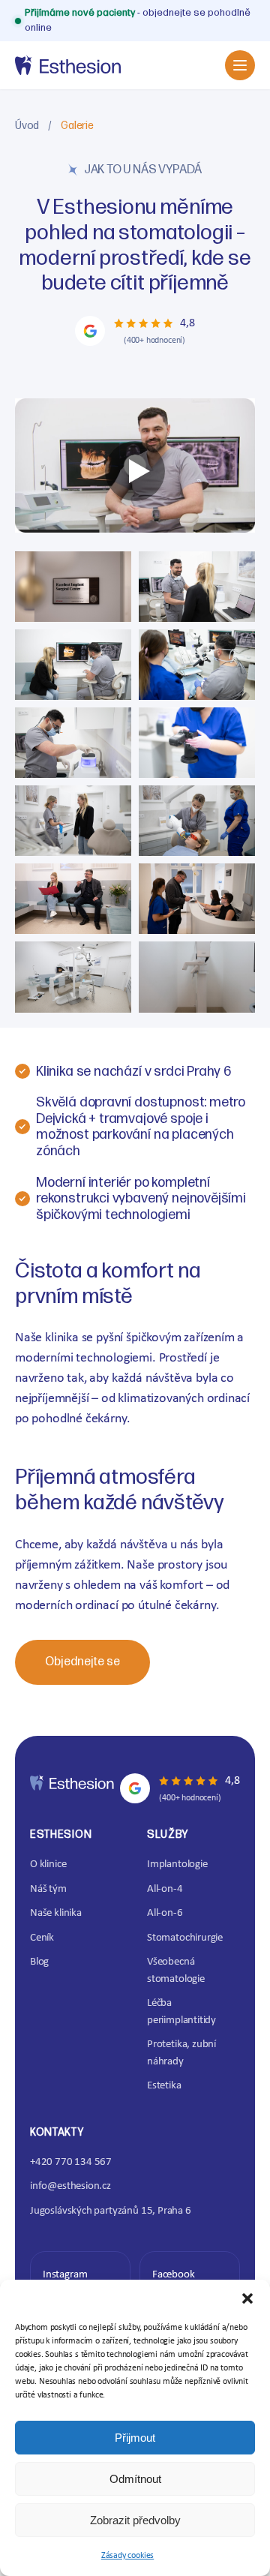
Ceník (42, 1938)
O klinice (48, 1864)
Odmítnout (135, 2479)
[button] (247, 2298)
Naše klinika (56, 1913)
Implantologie (177, 1864)
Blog (39, 1962)
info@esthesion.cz (70, 2186)
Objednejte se (82, 1662)
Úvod (27, 126)
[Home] (68, 65)
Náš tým (48, 1889)
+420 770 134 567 (71, 2162)
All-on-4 (165, 1889)
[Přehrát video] (135, 471)
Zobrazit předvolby (135, 2520)
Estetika (164, 2086)
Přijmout (135, 2438)
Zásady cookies (127, 2556)
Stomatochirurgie (185, 1938)
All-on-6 (165, 1913)
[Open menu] (240, 65)
